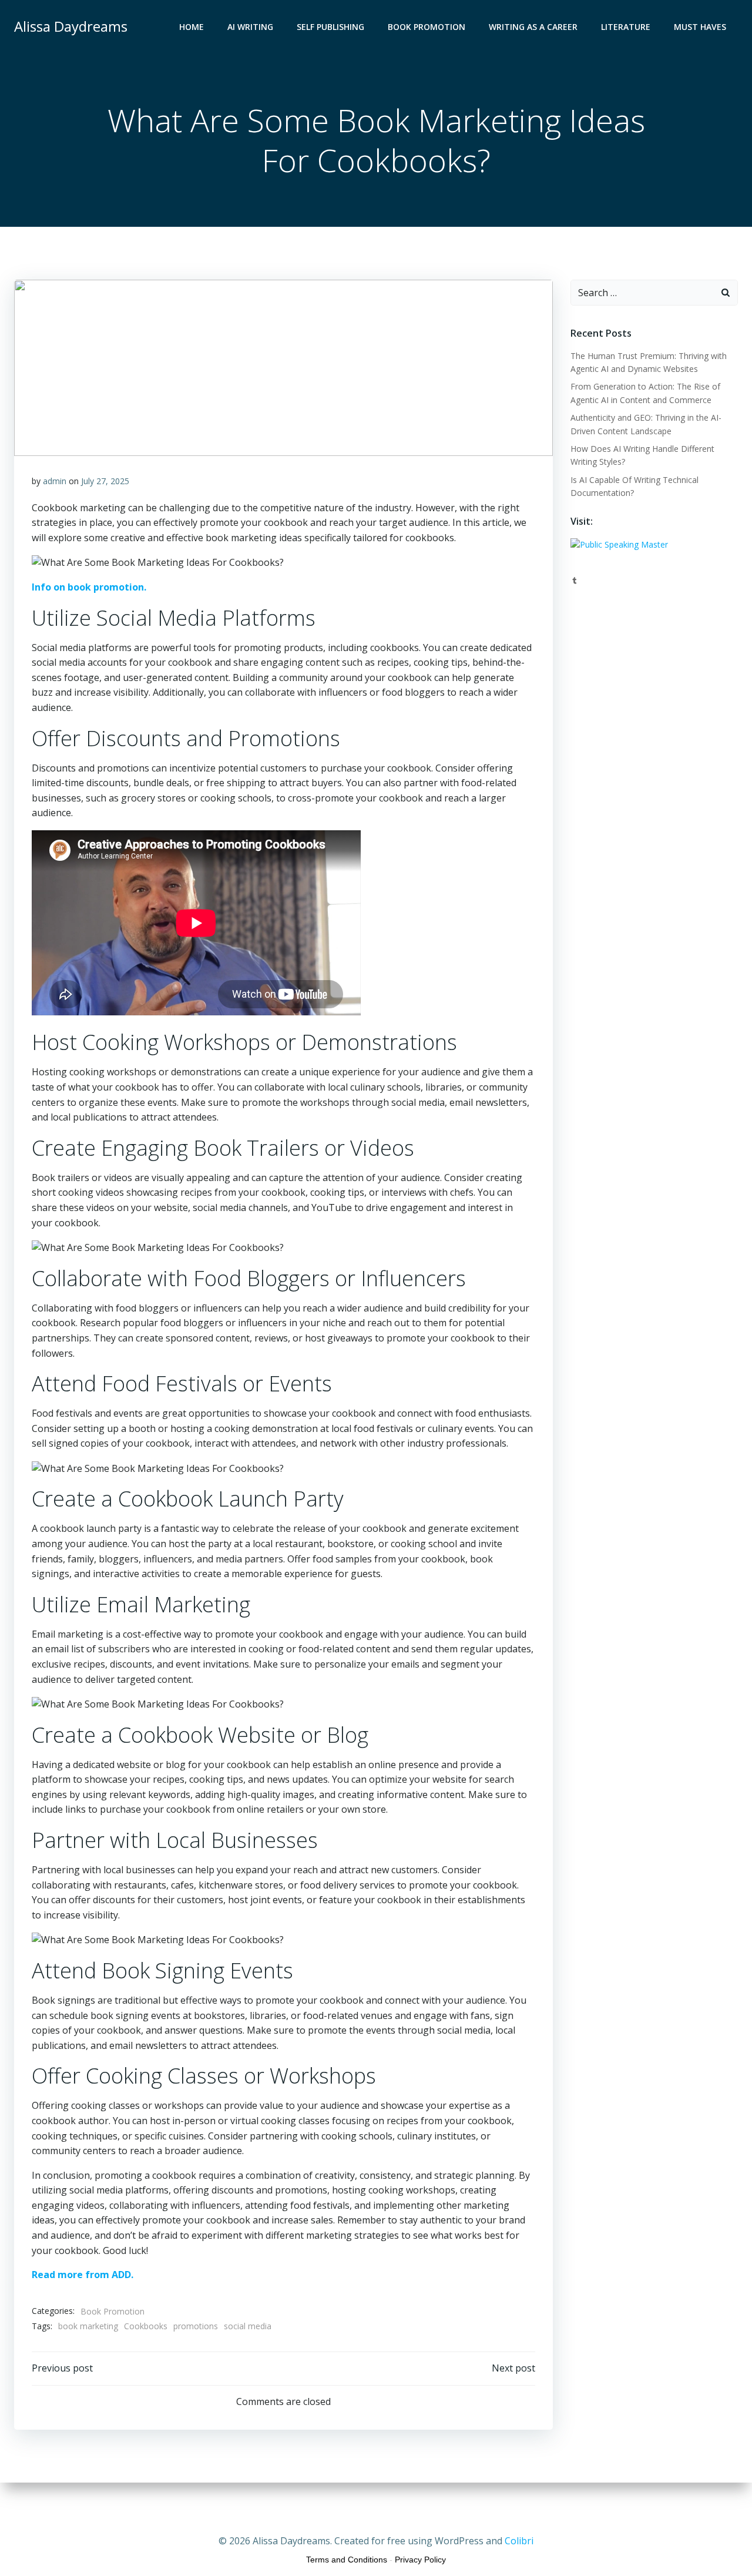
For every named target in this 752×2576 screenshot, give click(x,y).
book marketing (88, 2326)
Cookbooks (146, 2326)
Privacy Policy (420, 2560)
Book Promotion (427, 27)
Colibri (519, 2541)
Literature (626, 27)
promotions (196, 2326)
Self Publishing (330, 27)
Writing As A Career (533, 27)
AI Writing (250, 27)
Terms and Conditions (347, 2560)
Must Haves (700, 27)
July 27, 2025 (105, 481)
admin (55, 481)
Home (192, 27)
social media (248, 2326)
